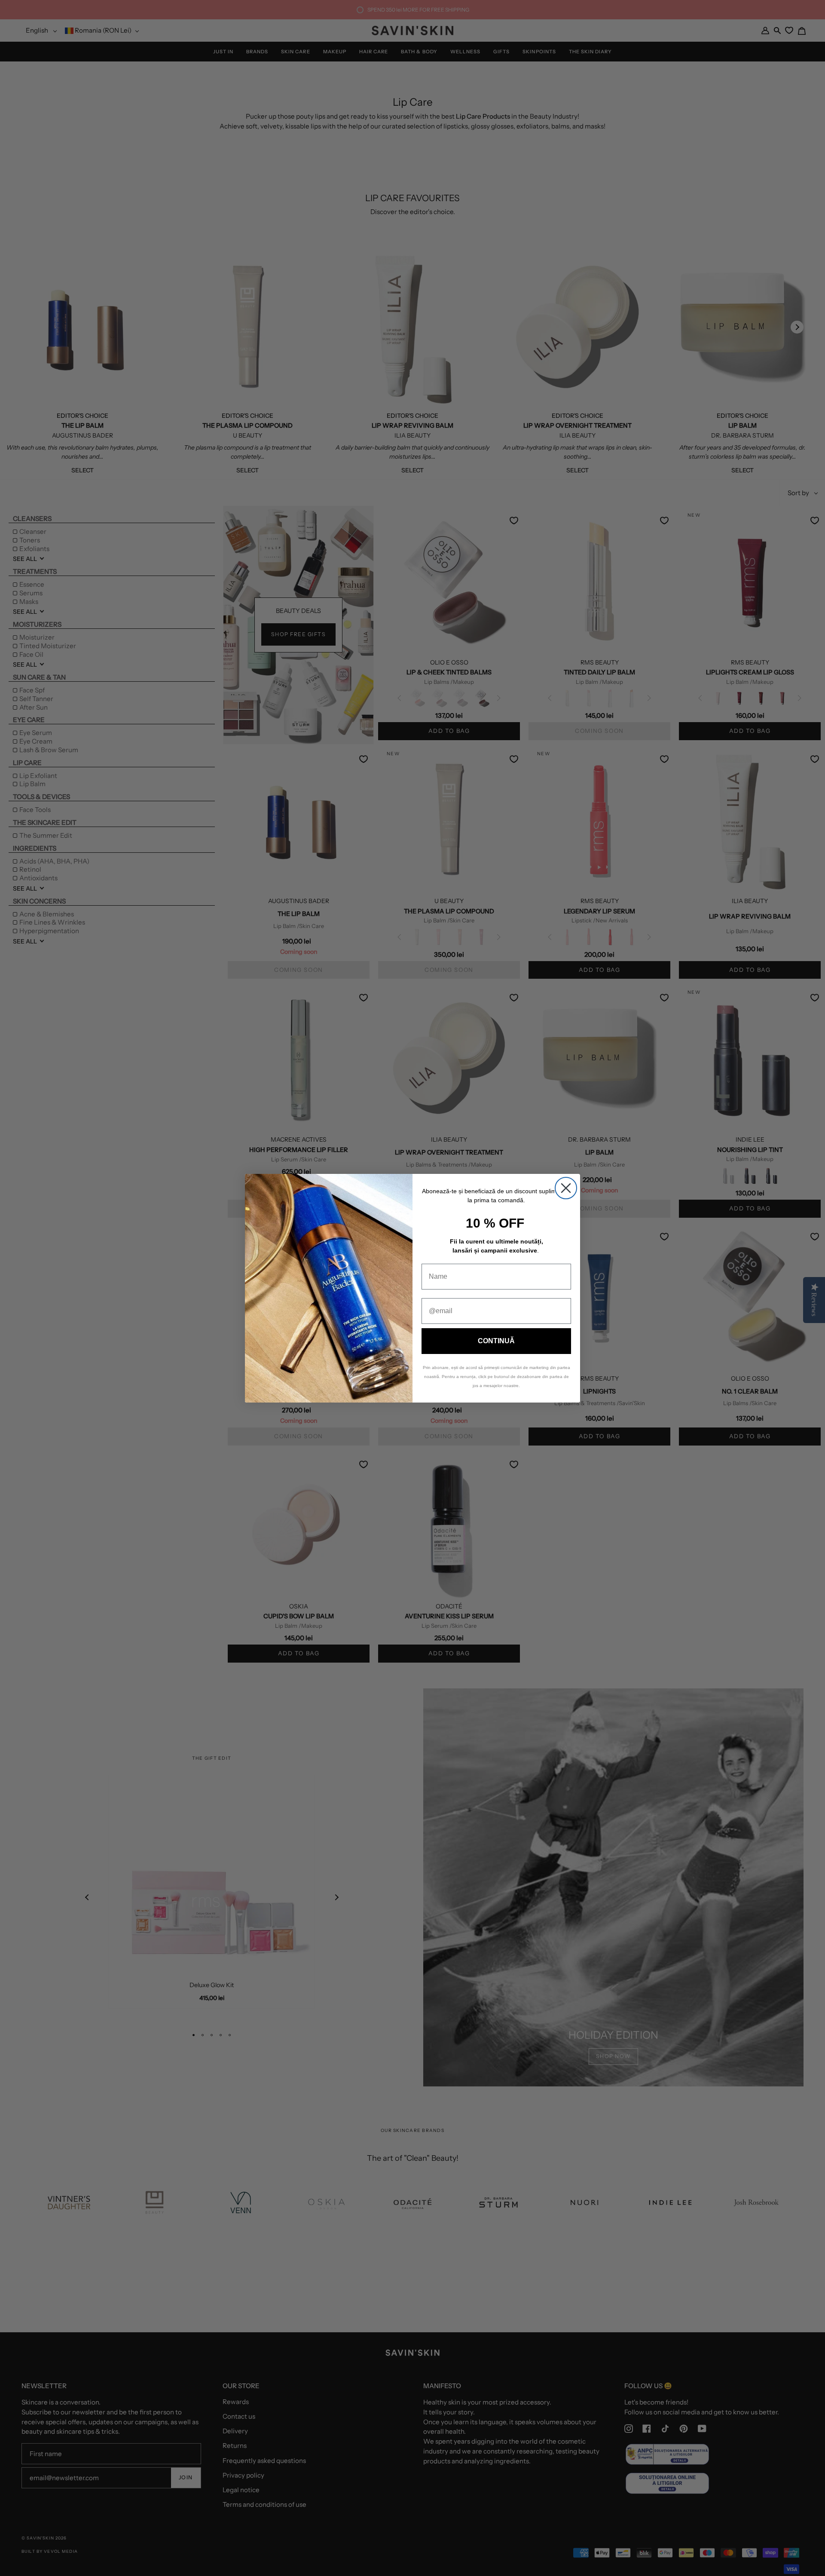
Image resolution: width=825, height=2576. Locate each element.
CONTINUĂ (496, 1341)
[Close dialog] (566, 1188)
